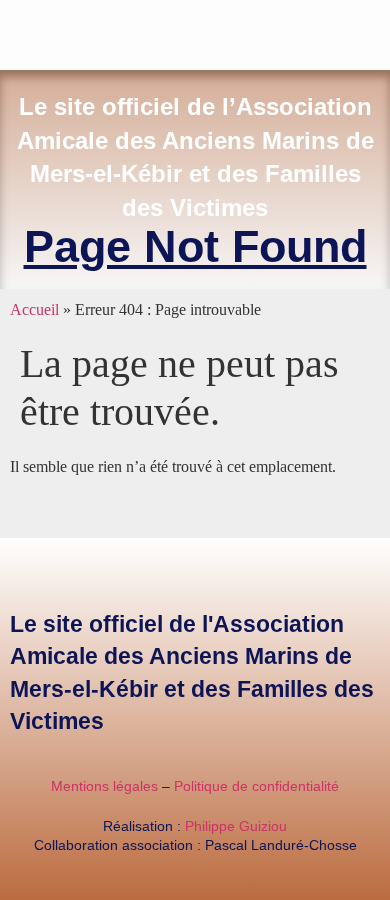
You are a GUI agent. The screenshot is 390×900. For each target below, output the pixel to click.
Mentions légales (104, 786)
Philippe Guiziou (236, 826)
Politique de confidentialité (256, 786)
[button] (376, 30)
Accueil (34, 309)
